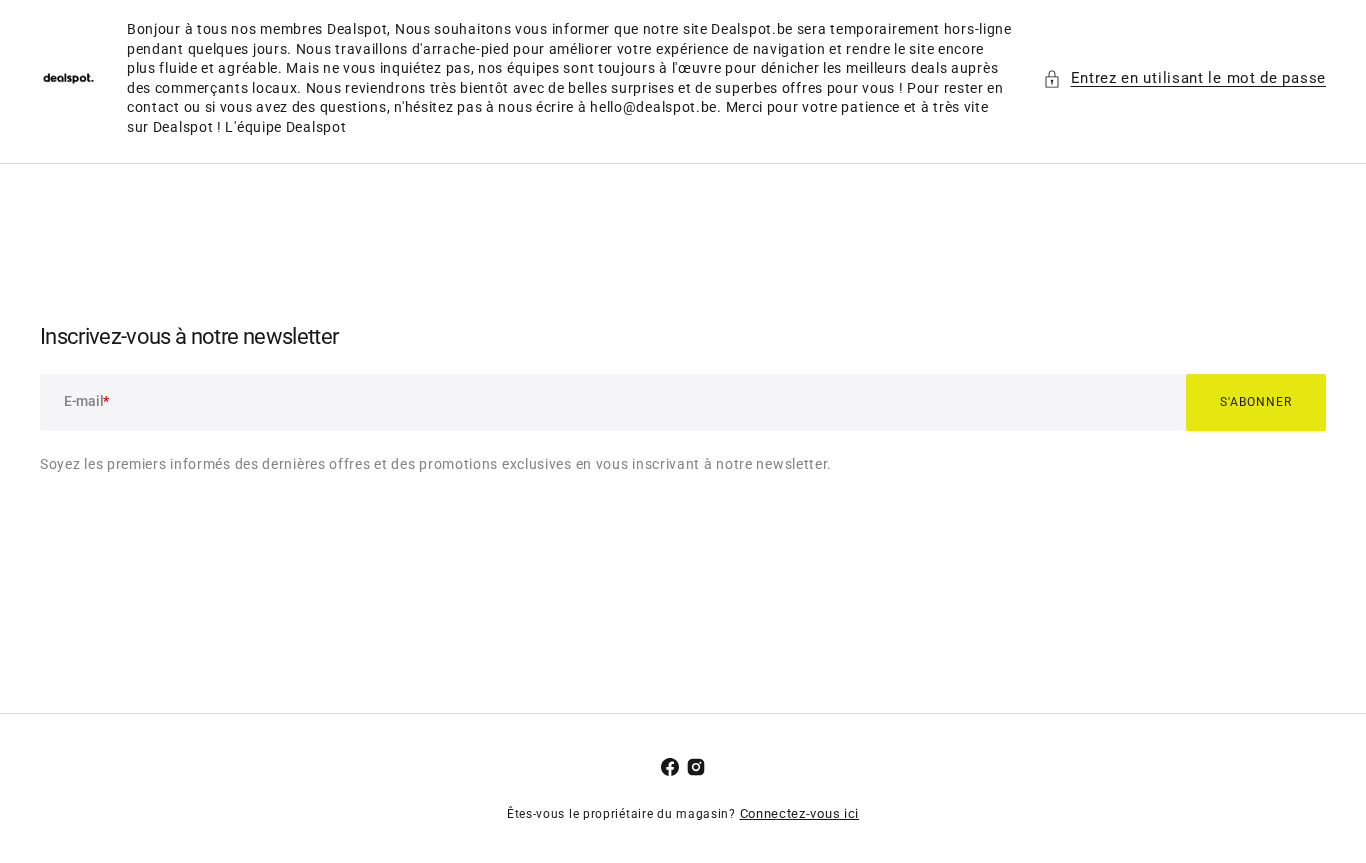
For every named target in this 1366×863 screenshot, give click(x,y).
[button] (1185, 78)
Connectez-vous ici (800, 813)
